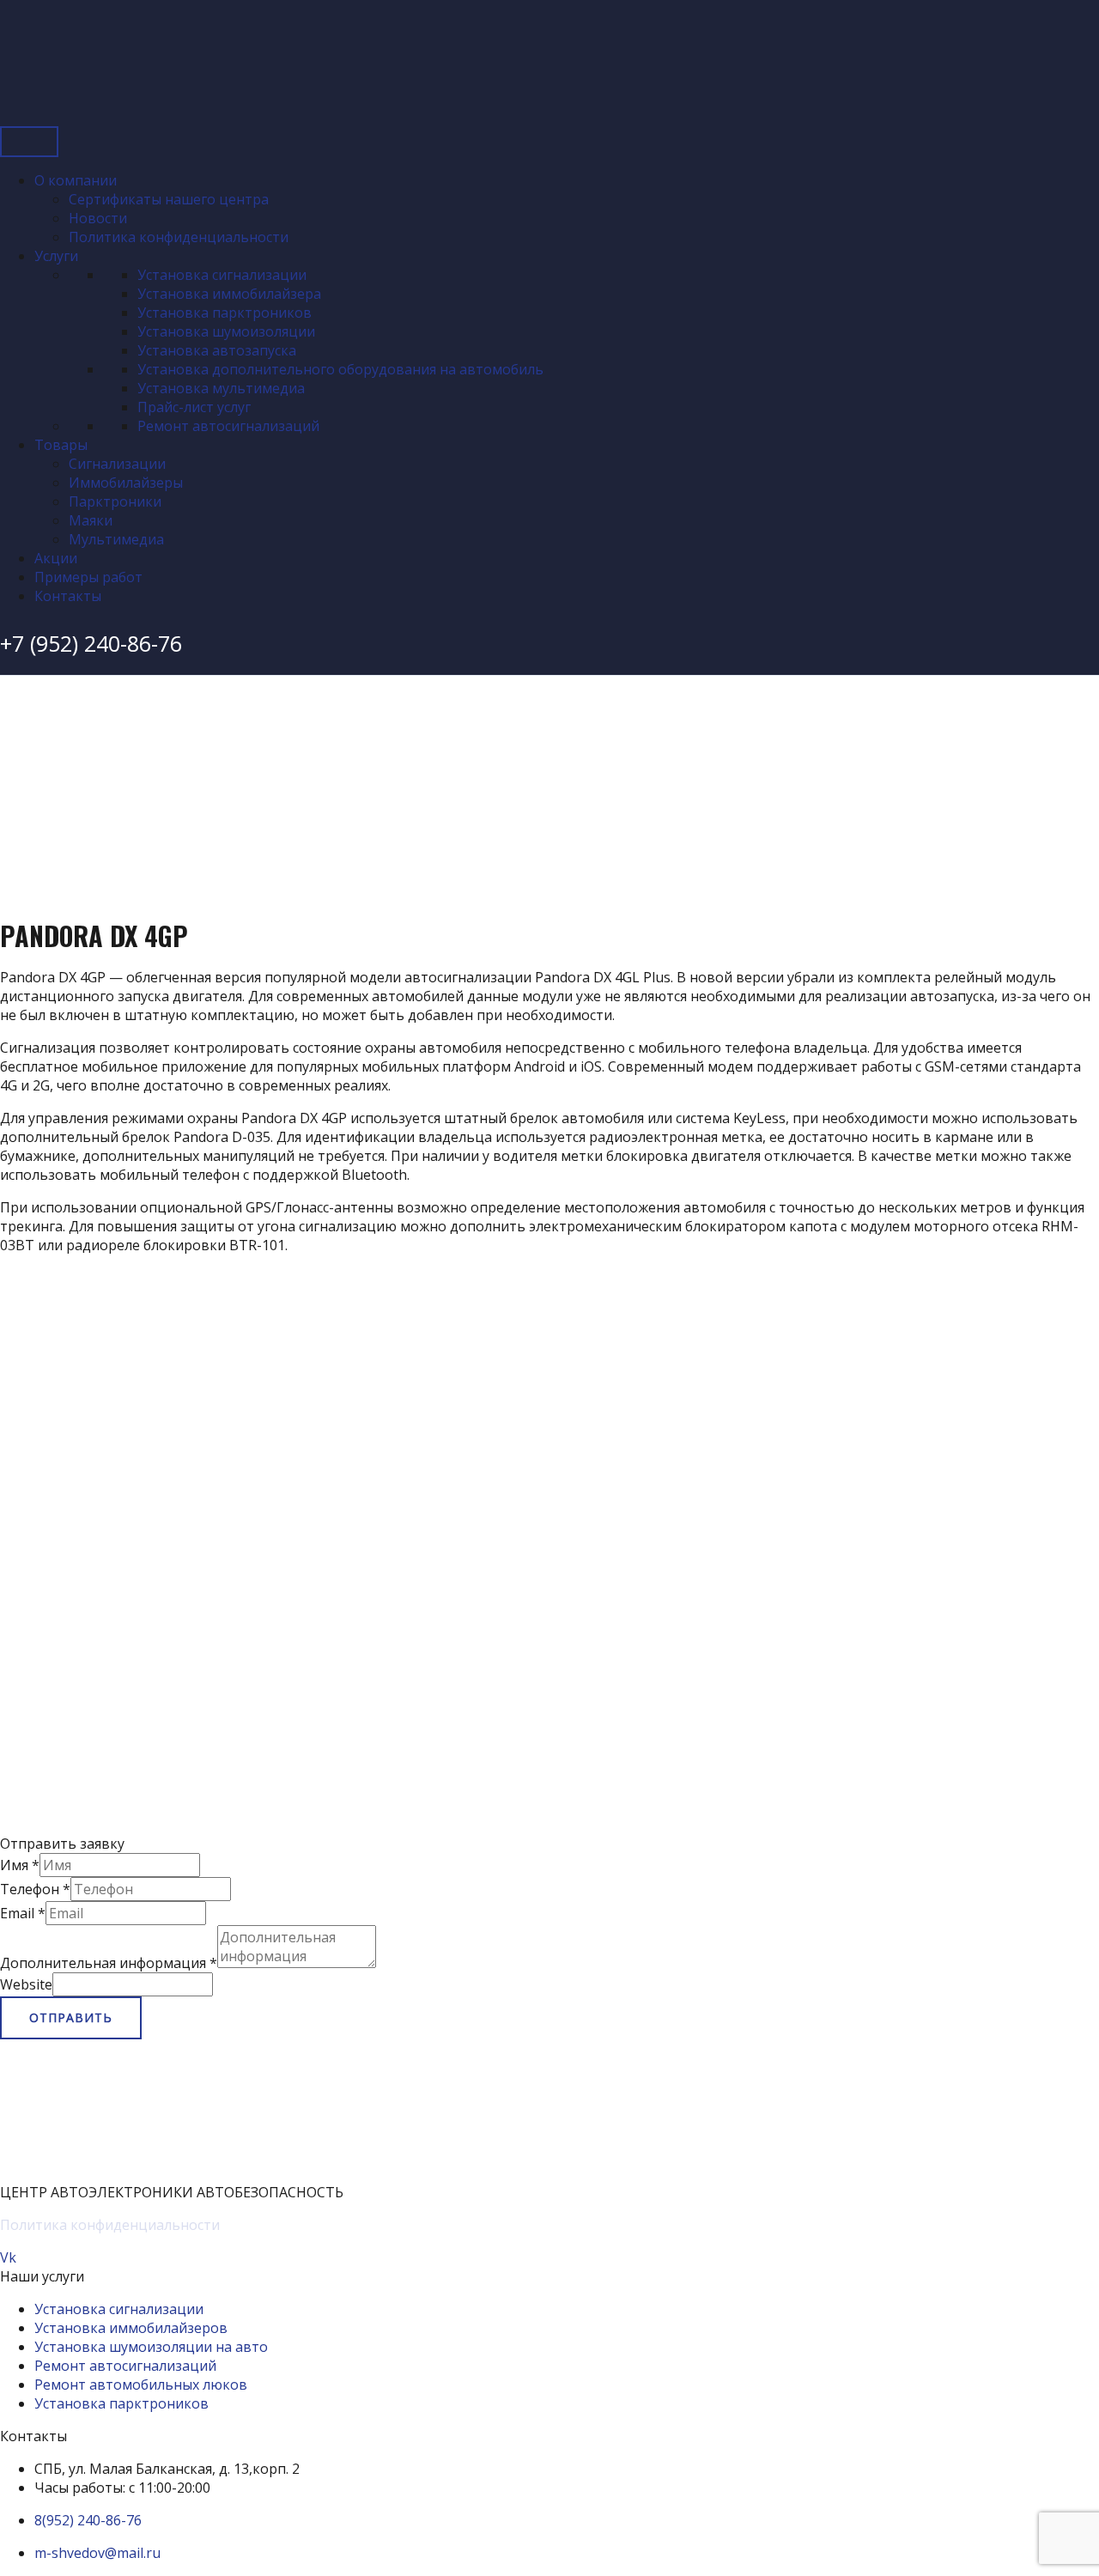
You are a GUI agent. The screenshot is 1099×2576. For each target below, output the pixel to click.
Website (26, 1984)
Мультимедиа (116, 539)
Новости (98, 218)
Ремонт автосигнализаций (228, 426)
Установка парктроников (225, 313)
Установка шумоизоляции (226, 331)
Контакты (68, 596)
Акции (56, 558)
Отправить (71, 2017)
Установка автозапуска (217, 350)
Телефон (35, 1889)
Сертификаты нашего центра (169, 199)
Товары (61, 445)
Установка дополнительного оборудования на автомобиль (340, 369)
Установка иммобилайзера (229, 294)
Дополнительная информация (109, 1963)
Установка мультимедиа (221, 388)
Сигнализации (117, 464)
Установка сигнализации (222, 275)
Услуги (56, 256)
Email (23, 1913)
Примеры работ (88, 577)
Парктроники (115, 501)
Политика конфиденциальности (179, 237)
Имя (20, 1865)
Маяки (91, 520)
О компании (76, 180)
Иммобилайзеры (126, 483)
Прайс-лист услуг (194, 407)
